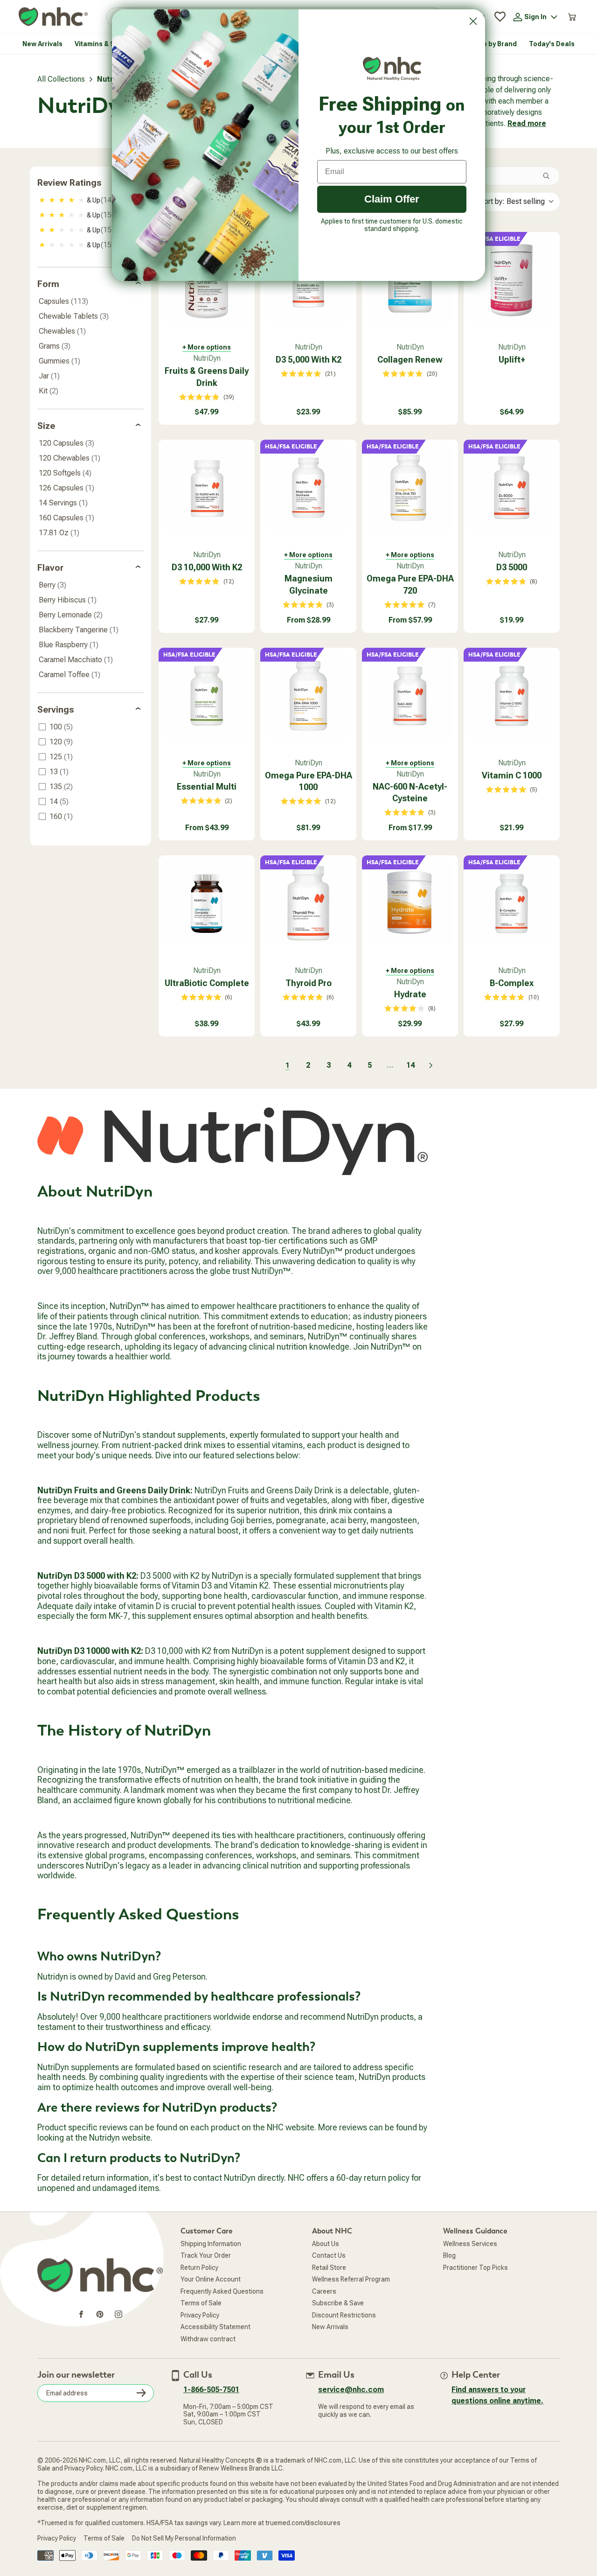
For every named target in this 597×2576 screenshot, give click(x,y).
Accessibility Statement (215, 2327)
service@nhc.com (351, 2390)
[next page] (431, 1065)
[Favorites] (500, 17)
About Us (326, 2244)
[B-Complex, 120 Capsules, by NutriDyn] (512, 903)
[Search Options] (550, 176)
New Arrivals (330, 2327)
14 (410, 1065)
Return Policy (199, 2268)
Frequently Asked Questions (222, 2291)
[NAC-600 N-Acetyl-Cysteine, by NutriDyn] (410, 696)
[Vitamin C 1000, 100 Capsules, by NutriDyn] (512, 696)
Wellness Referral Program (351, 2279)
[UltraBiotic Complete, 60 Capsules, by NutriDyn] (207, 903)
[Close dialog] (473, 21)
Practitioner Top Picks (476, 2268)
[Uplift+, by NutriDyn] (512, 280)
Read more (527, 123)
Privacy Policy (200, 2315)
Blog (449, 2255)
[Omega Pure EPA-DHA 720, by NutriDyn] (410, 488)
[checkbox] (91, 200)
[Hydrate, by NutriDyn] (410, 903)
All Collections (61, 79)
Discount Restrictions (344, 2315)
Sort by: (512, 201)
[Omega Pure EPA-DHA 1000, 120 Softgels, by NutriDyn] (308, 696)
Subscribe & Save (338, 2303)
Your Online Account (211, 2279)
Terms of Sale (201, 2303)
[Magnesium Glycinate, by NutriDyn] (308, 488)
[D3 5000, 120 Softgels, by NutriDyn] (512, 488)
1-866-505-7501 (211, 2390)
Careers (324, 2291)
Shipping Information (211, 2244)
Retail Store (329, 2268)
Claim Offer (392, 199)
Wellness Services (470, 2244)
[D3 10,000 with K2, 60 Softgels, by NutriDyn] (207, 488)
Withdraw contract (208, 2339)
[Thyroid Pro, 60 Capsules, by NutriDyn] (308, 903)
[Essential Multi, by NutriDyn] (207, 696)
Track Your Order (206, 2255)
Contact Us (329, 2255)
